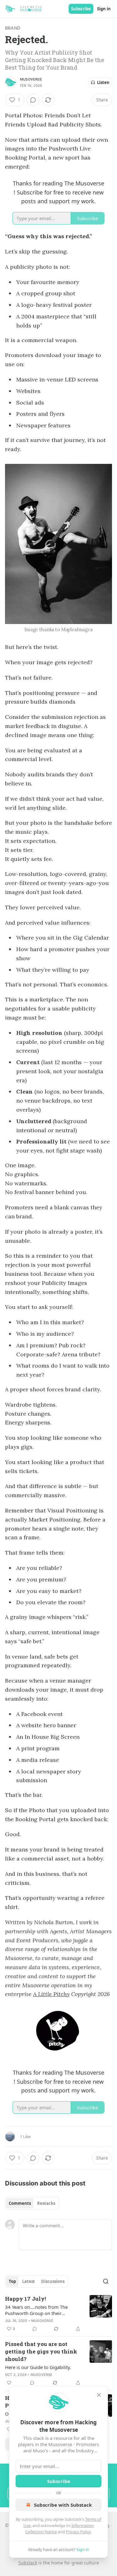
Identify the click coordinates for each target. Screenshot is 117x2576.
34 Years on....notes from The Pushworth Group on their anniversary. (36, 2310)
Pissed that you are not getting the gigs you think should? (41, 2351)
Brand (13, 28)
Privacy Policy (78, 2532)
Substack (28, 2563)
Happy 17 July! (25, 2299)
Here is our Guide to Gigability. (38, 2367)
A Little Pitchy (51, 1994)
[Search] (106, 2281)
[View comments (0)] (33, 100)
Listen (103, 82)
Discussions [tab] (53, 2281)
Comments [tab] (20, 2203)
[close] (99, 2395)
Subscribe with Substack (63, 2505)
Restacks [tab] (46, 2203)
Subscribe (81, 9)
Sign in (104, 9)
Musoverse (31, 79)
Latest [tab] (29, 2281)
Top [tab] (12, 2281)
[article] (58, 2314)
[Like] (9, 2383)
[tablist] (32, 2203)
